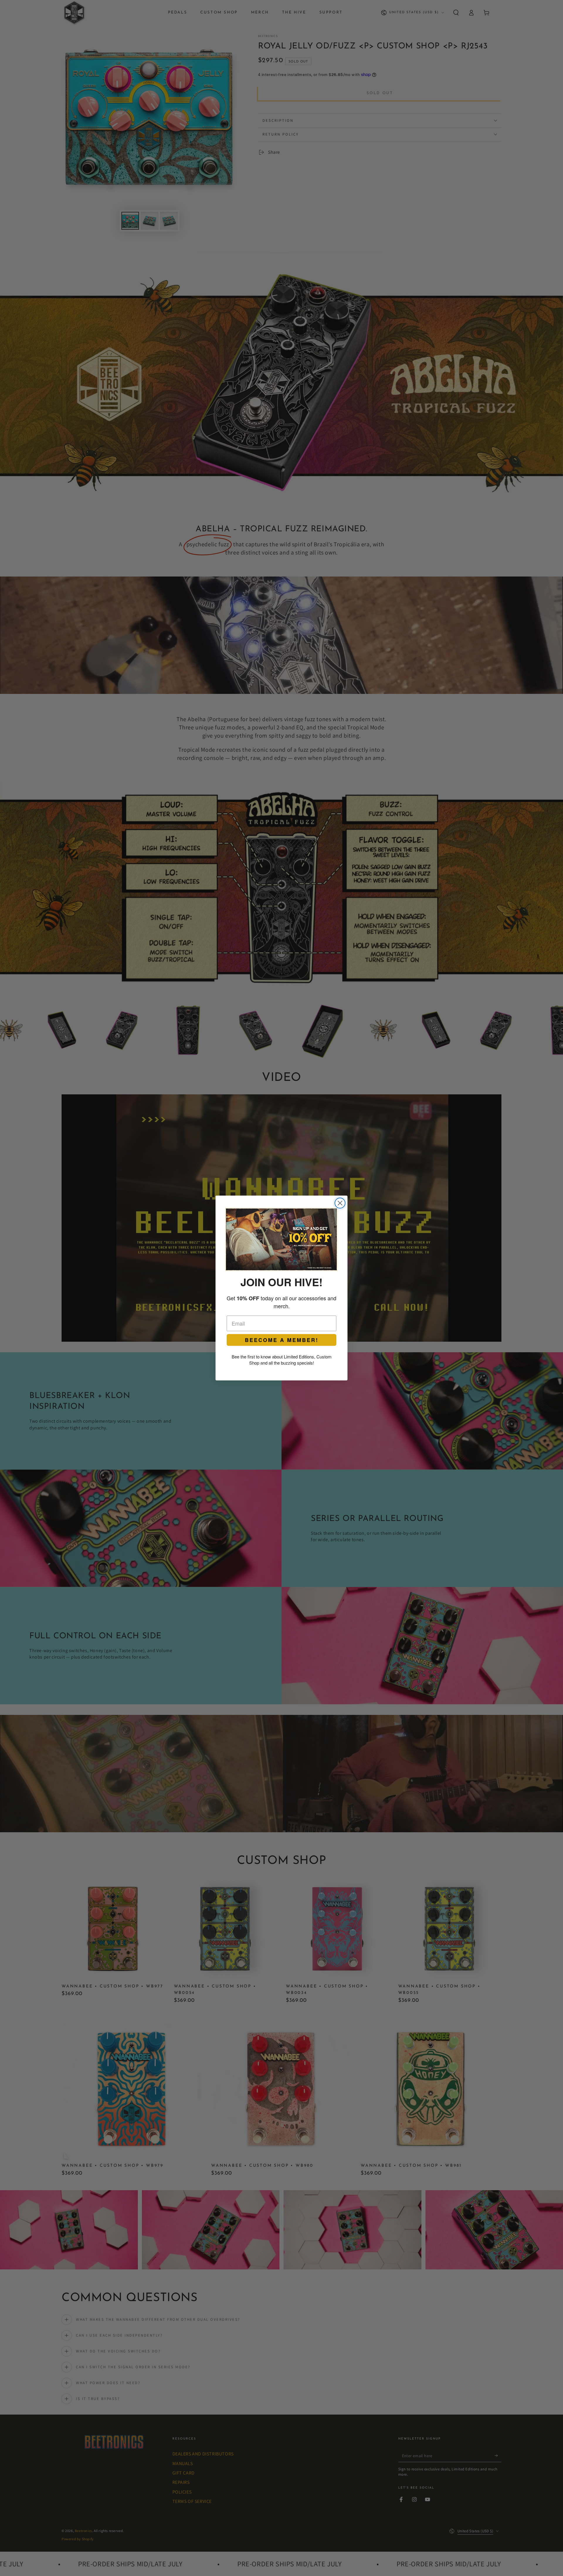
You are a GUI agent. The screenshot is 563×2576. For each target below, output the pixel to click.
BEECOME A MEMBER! (282, 1340)
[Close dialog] (340, 1203)
